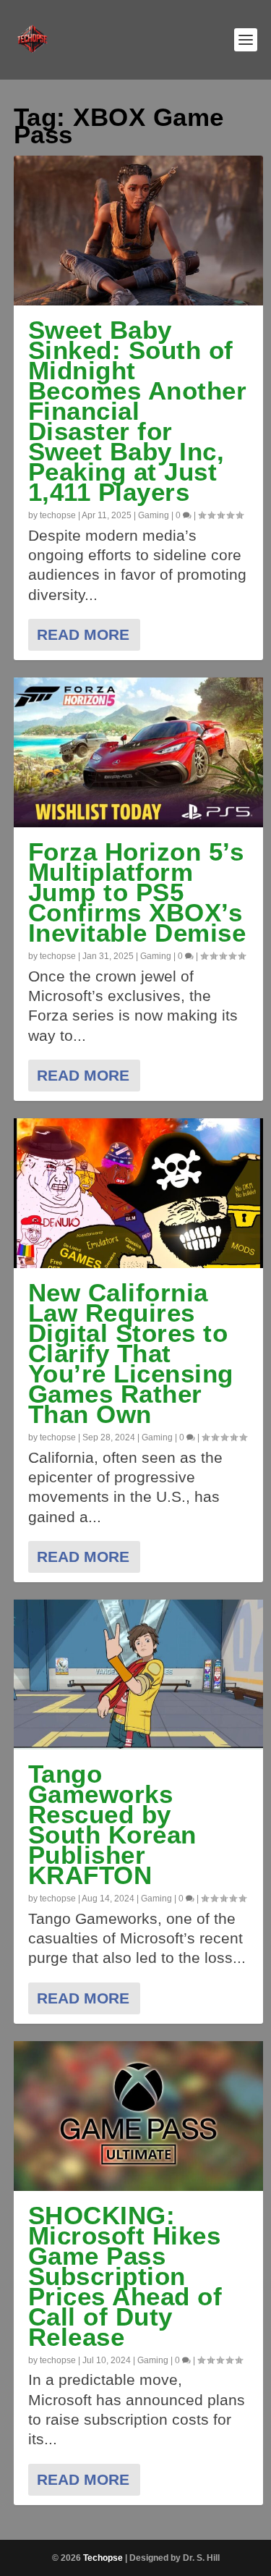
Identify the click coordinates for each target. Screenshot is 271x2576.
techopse (58, 515)
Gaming (154, 515)
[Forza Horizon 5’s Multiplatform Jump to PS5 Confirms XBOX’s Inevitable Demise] (139, 752)
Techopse (103, 2558)
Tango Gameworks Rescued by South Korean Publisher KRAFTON (112, 1824)
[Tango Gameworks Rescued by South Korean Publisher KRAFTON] (139, 1675)
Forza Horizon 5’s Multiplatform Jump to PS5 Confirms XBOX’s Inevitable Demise (137, 892)
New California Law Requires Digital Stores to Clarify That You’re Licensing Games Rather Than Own (131, 1353)
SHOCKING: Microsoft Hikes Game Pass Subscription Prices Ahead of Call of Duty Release (125, 2276)
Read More (83, 634)
